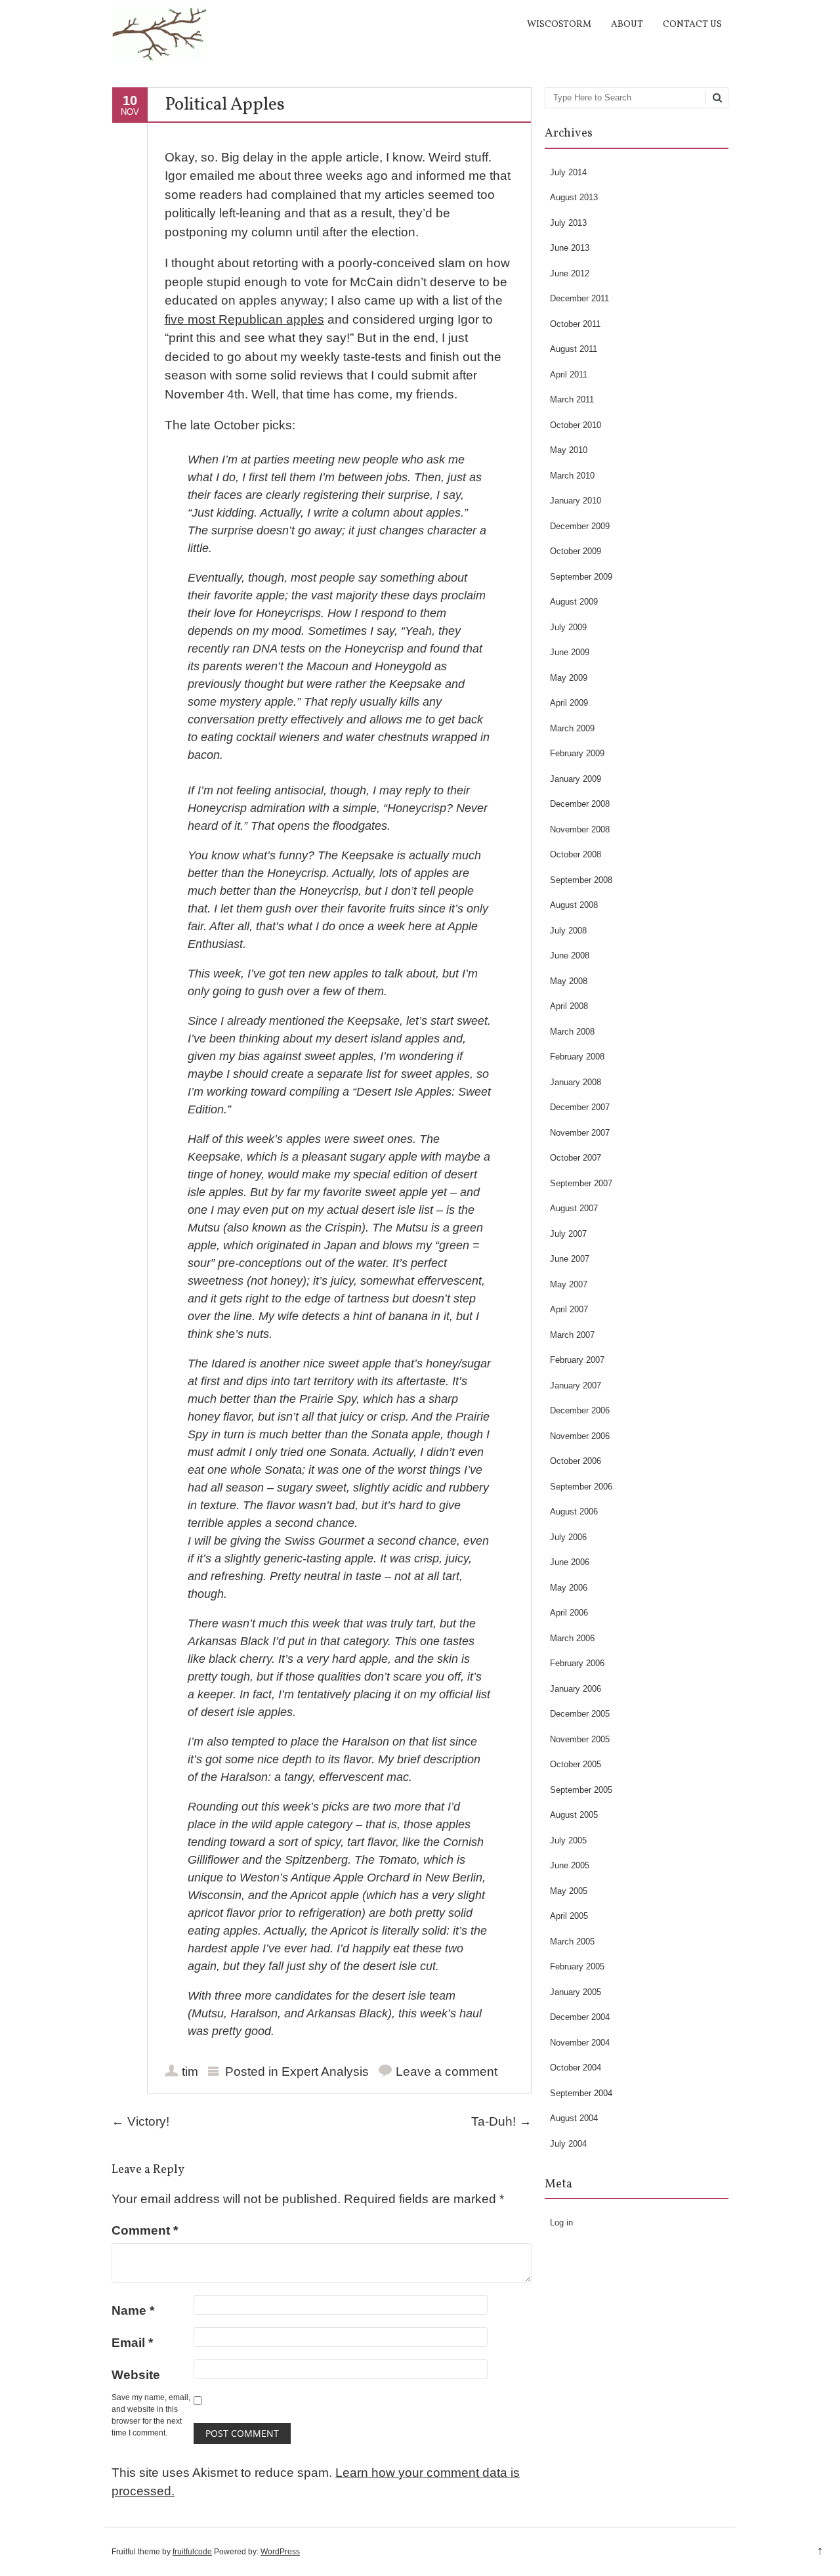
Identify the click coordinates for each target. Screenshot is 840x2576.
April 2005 (569, 1916)
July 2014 (568, 172)
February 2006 (577, 1663)
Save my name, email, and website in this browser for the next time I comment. (151, 2415)
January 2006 (576, 1689)
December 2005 (580, 1714)
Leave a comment (447, 2072)
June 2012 (570, 273)
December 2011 (579, 298)
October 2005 (576, 1764)
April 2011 (569, 375)
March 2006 (572, 1638)
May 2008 (569, 981)
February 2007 (577, 1360)
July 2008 (568, 931)
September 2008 (581, 880)
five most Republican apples (244, 319)
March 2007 (572, 1335)
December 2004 (580, 2017)
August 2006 (574, 1512)
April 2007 (569, 1309)
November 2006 (580, 1436)
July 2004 (568, 2144)
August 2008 (574, 905)
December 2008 (580, 804)
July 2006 (568, 1537)
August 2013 (574, 197)
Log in (561, 2222)
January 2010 (576, 501)
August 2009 (574, 602)
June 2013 (570, 248)
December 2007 (580, 1107)
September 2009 (581, 577)
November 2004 (580, 2043)
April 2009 (569, 703)
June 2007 (570, 1259)
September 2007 (581, 1183)
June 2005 (570, 1865)
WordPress (280, 2552)
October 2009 (576, 551)
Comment (145, 2230)
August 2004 (574, 2118)
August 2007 (574, 1208)
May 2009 (569, 678)
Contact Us (692, 25)
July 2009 (568, 627)
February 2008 (577, 1057)
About (627, 25)
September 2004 (581, 2093)
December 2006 (580, 1410)
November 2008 (580, 829)
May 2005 (569, 1891)
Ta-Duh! (501, 2121)
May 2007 (569, 1284)
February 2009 (577, 753)
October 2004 (576, 2068)
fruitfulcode (192, 2552)
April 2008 (569, 1006)
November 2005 (580, 1739)
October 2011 (575, 324)
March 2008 (572, 1032)
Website (136, 2375)
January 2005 (576, 1992)
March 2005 (572, 1942)
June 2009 (570, 652)
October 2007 (576, 1158)
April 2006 (569, 1613)
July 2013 (568, 223)
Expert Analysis (325, 2072)
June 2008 (570, 955)
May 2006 (569, 1588)
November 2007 (580, 1133)
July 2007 (568, 1234)
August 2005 (574, 1815)
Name (133, 2310)
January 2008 (576, 1082)
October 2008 (576, 854)
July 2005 (568, 1840)
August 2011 (574, 349)
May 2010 (569, 450)
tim (190, 2072)
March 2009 (572, 728)
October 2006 (576, 1461)
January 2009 (576, 779)
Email (132, 2343)
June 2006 (570, 1562)
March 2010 (572, 476)
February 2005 (577, 1966)
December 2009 (580, 526)
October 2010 (576, 425)
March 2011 (572, 399)
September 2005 (581, 1790)
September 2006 (581, 1487)
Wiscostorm (559, 25)
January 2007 (576, 1385)
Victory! (140, 2121)
